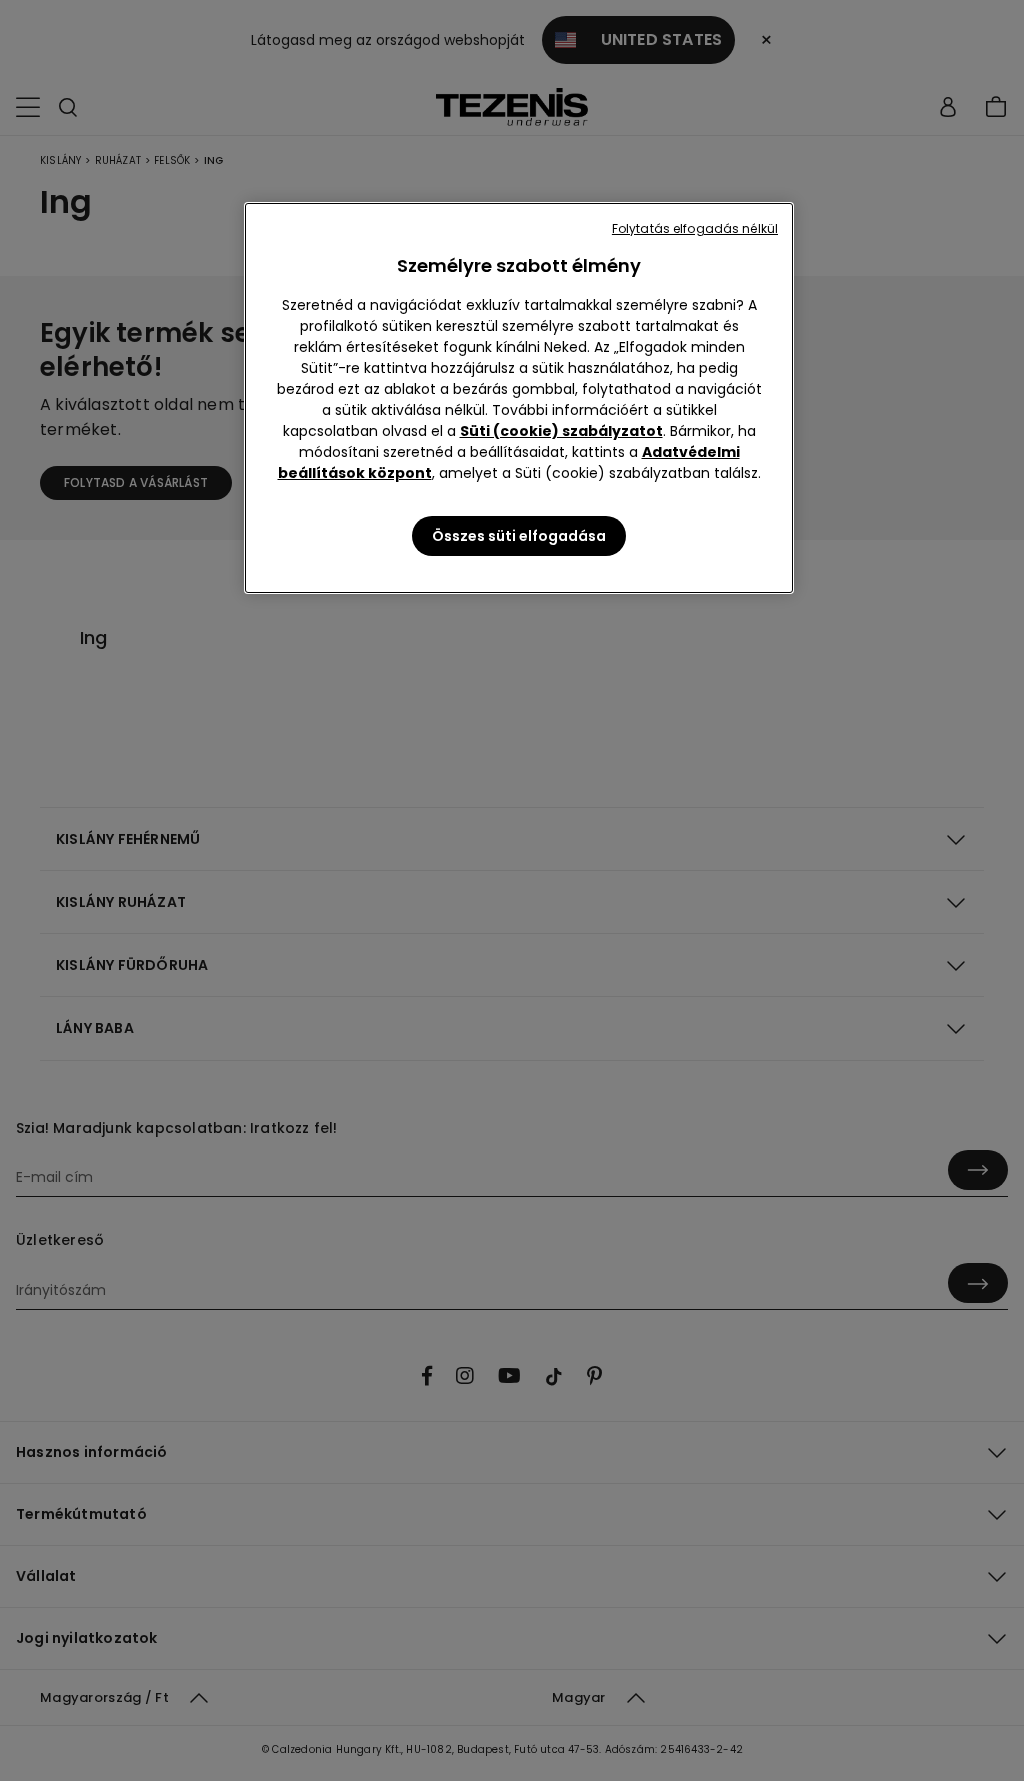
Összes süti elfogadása (519, 536)
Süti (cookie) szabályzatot (561, 431)
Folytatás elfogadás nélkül (695, 228)
